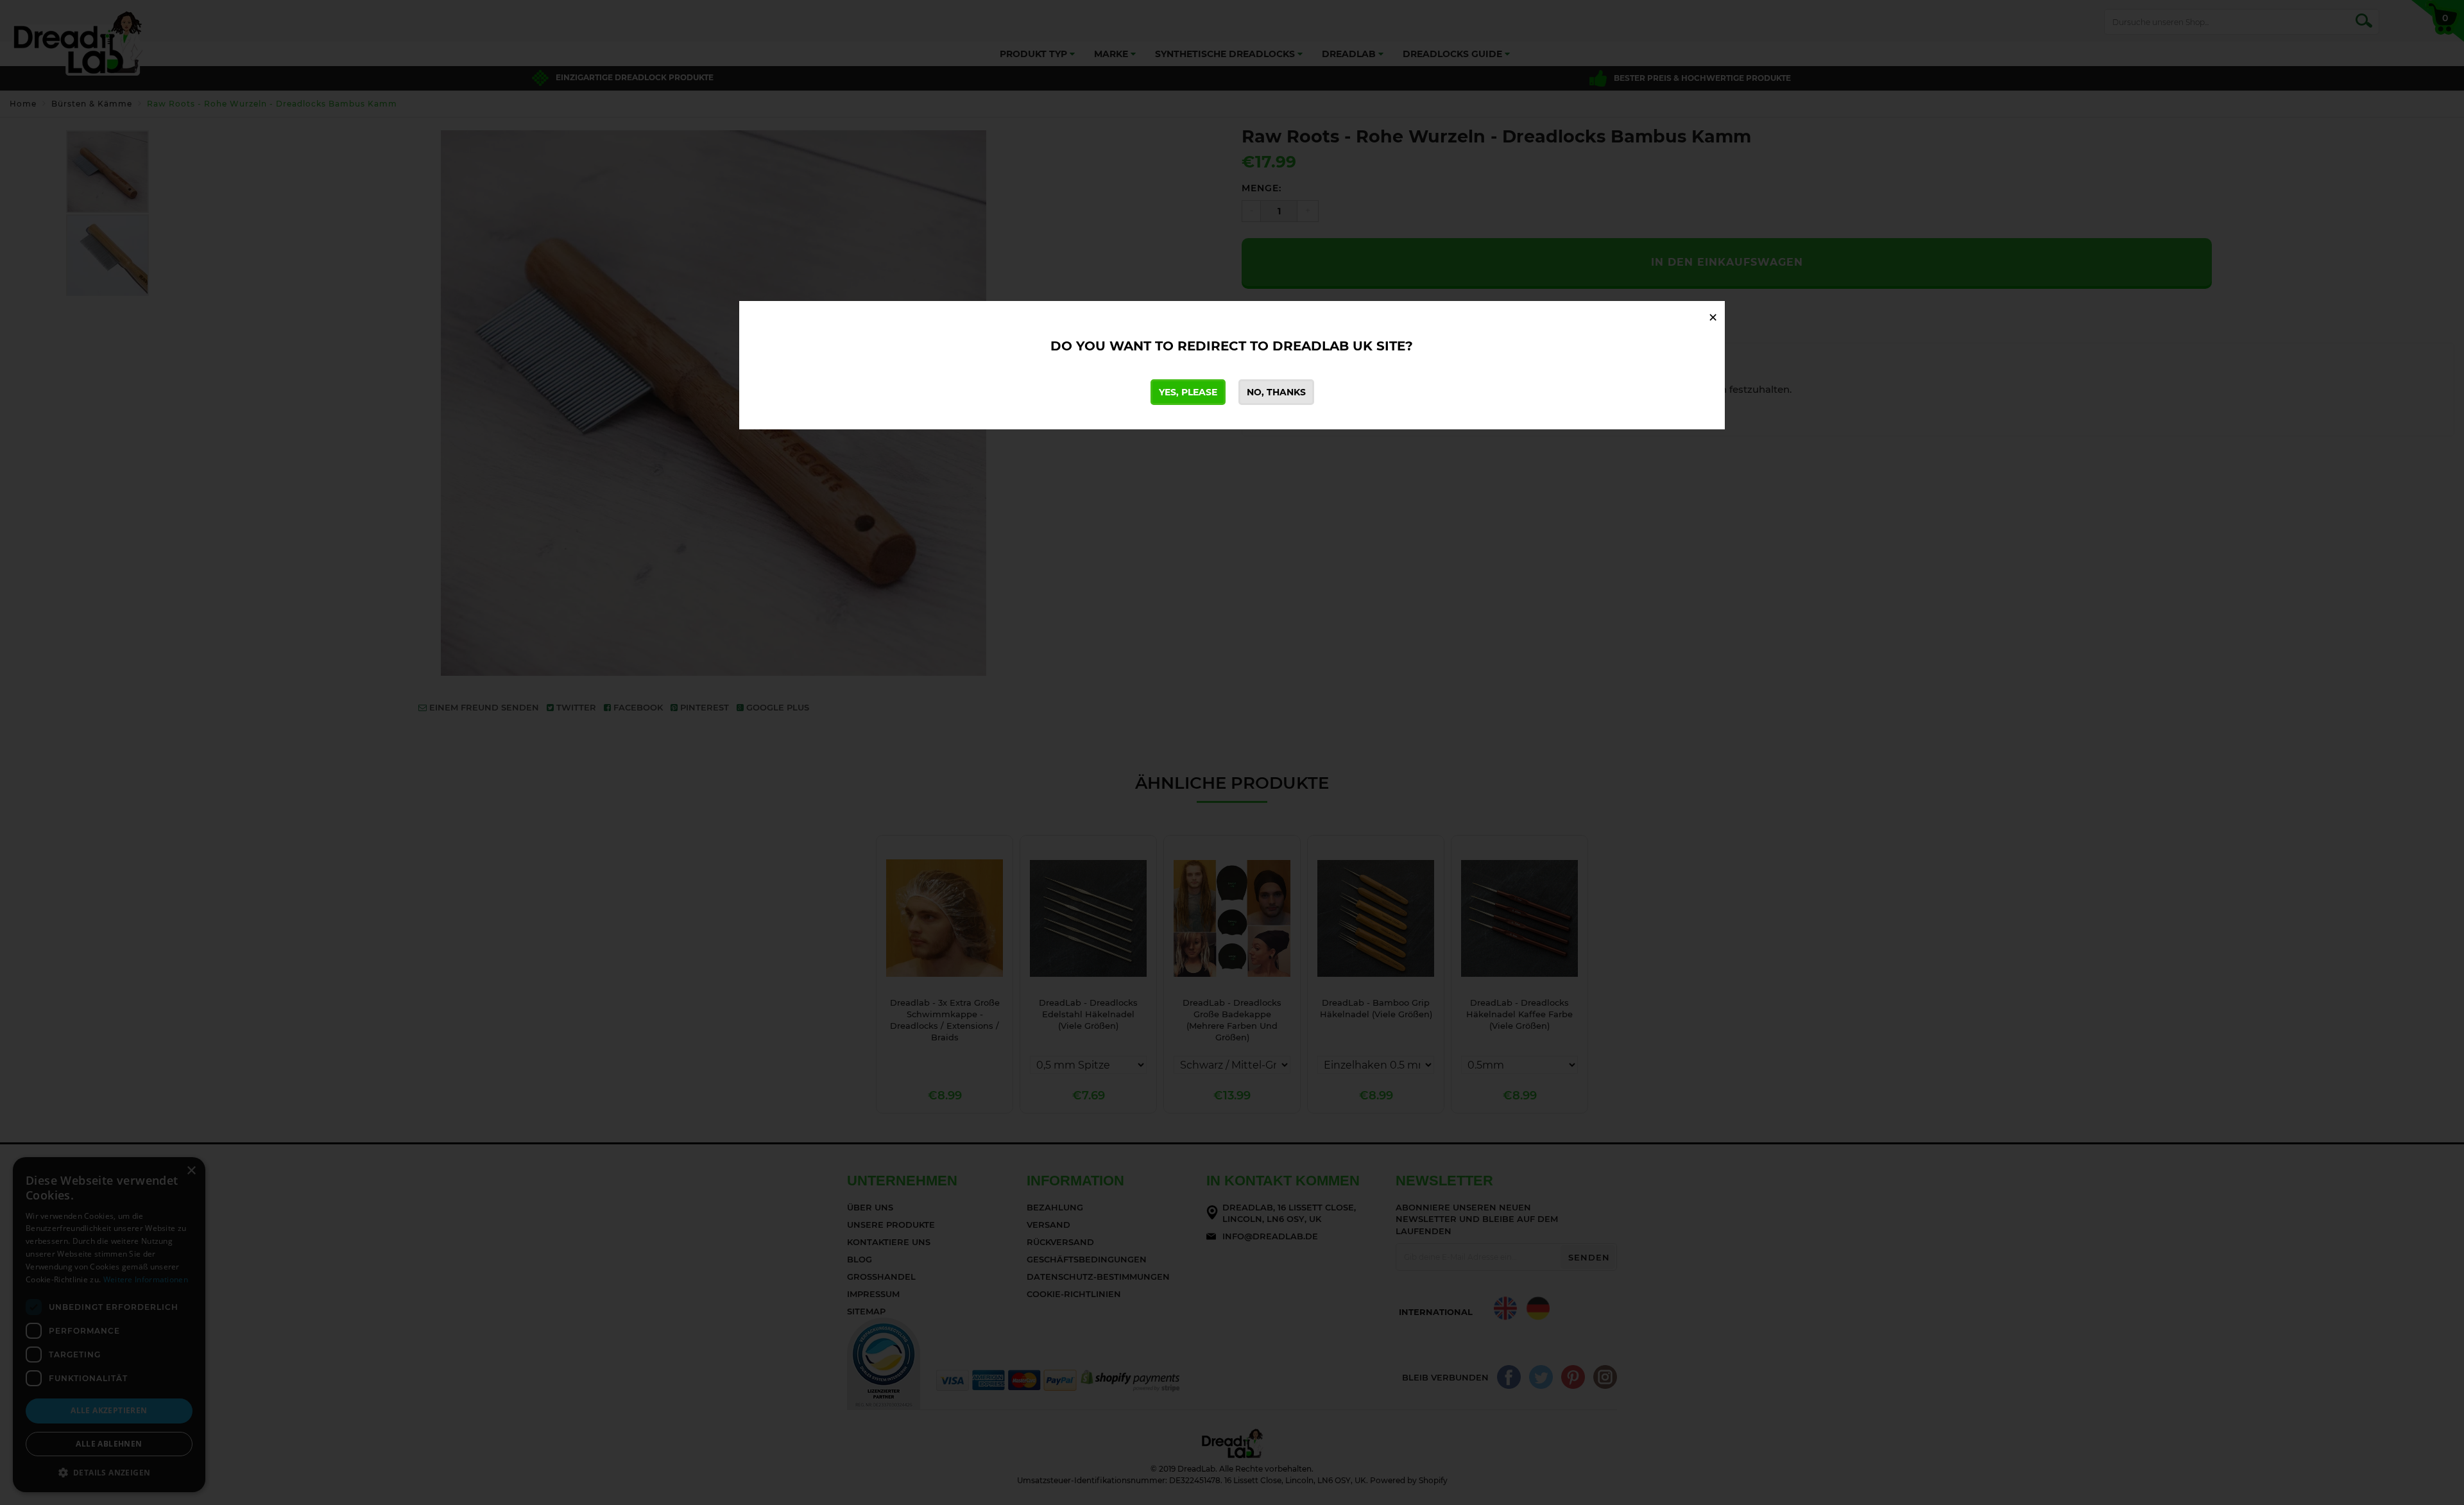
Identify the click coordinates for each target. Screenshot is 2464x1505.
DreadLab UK (1322, 346)
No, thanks (1276, 392)
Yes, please (1188, 392)
